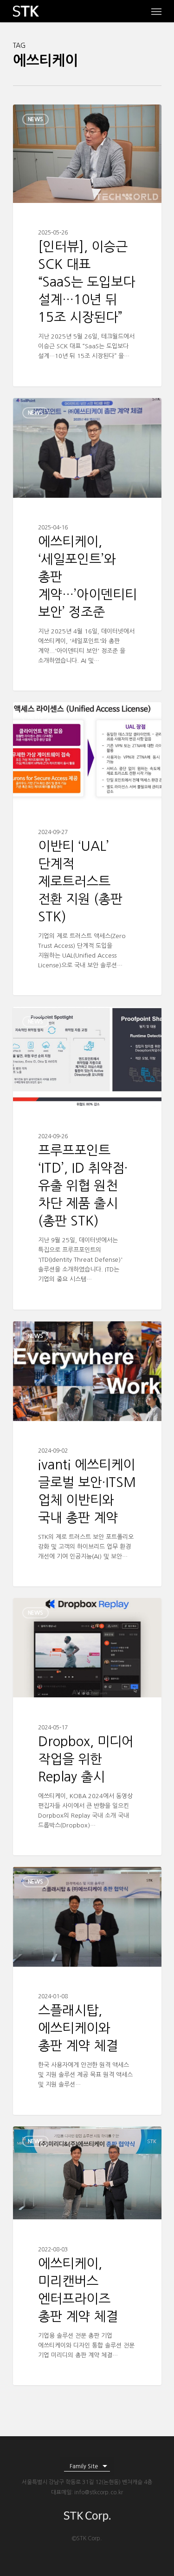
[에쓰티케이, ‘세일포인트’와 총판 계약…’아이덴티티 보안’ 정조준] (87, 545)
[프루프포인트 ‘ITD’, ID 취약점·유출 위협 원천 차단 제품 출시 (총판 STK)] (87, 1158)
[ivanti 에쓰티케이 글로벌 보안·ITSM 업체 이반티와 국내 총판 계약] (87, 1454)
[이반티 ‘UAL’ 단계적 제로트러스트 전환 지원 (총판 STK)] (87, 849)
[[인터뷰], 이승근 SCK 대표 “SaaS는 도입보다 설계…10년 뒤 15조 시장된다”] (87, 245)
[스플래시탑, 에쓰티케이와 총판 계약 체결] (87, 1991)
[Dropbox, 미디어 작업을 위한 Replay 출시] (87, 1727)
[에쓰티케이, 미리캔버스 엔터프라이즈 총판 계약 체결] (87, 2256)
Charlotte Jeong (52, 115)
